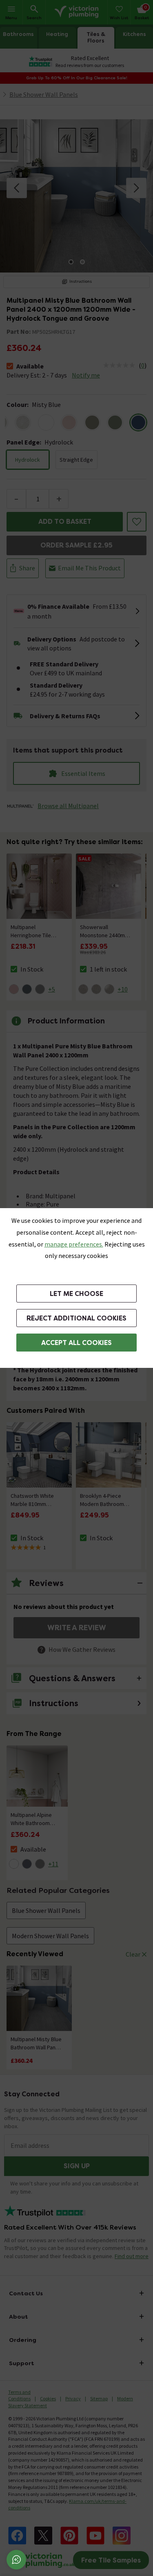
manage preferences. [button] (74, 1244)
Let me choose (76, 1294)
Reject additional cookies (76, 1318)
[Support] (16, 2560)
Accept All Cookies (76, 1343)
